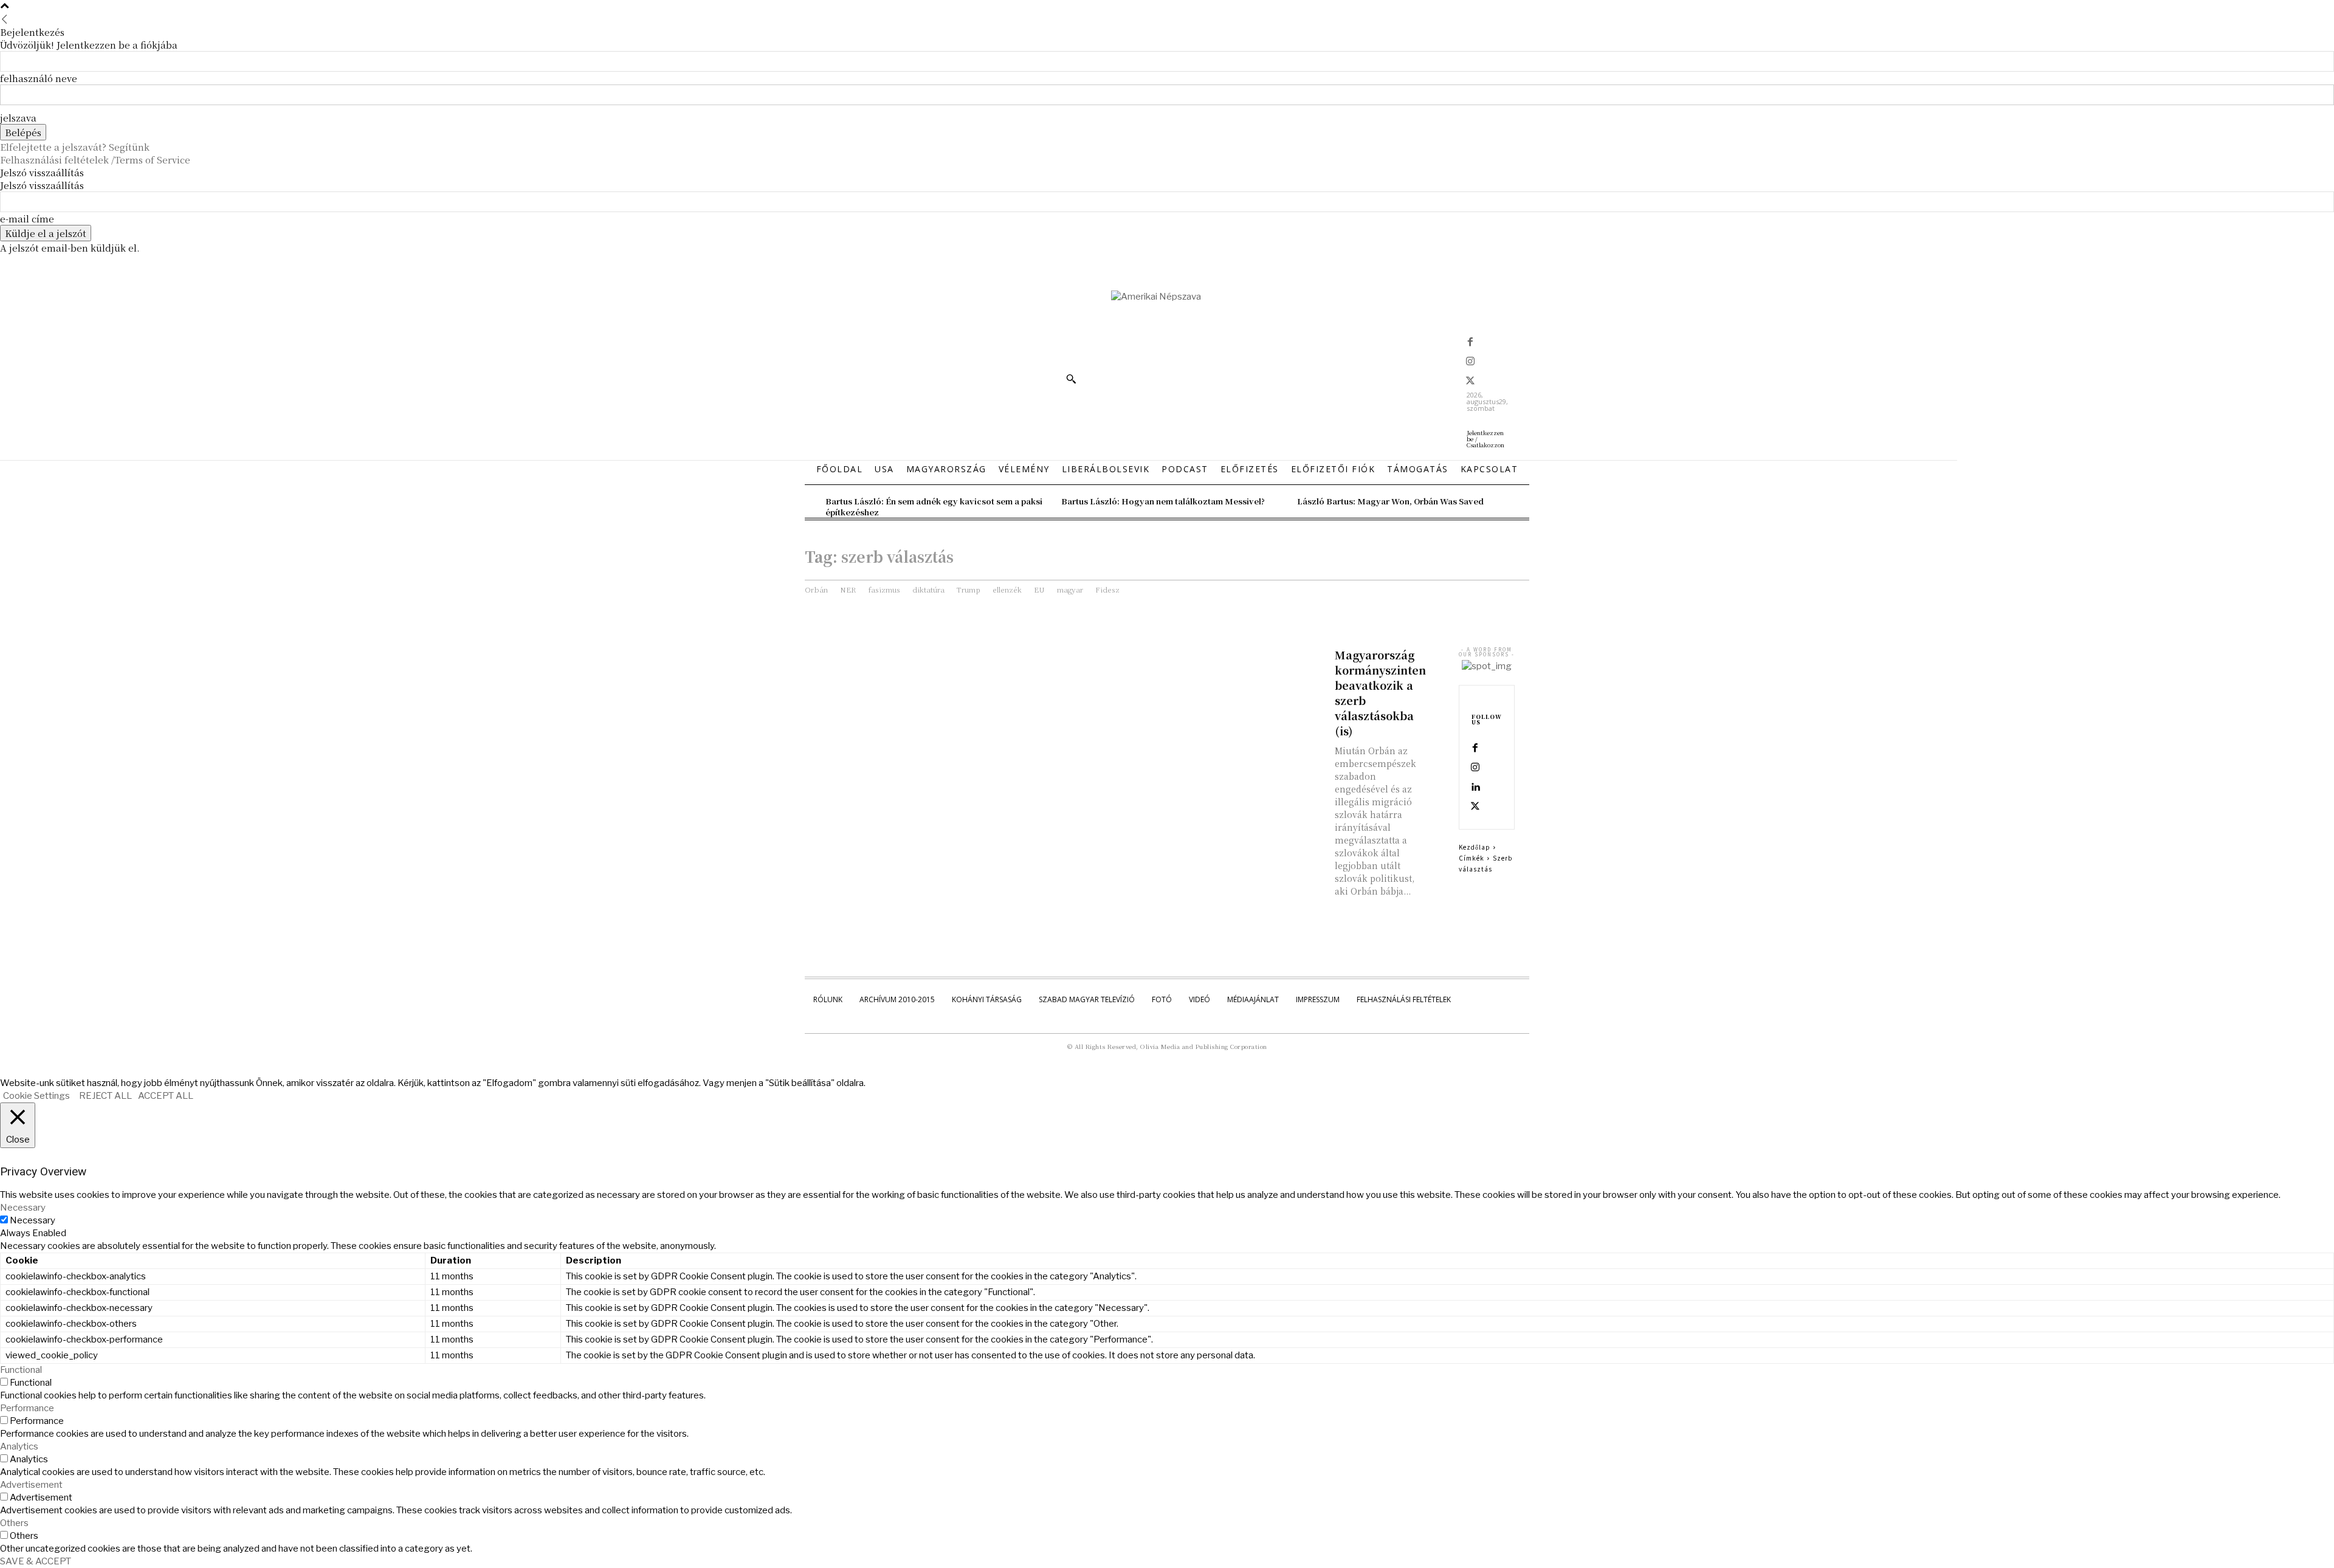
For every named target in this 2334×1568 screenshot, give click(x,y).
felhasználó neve (39, 78)
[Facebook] (1470, 343)
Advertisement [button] (31, 1485)
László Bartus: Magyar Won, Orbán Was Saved (1390, 501)
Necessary (33, 1220)
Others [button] (14, 1523)
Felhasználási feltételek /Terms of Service (95, 160)
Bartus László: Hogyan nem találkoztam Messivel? (1163, 501)
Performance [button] (27, 1408)
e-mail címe (27, 218)
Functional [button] (21, 1370)
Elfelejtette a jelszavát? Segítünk (75, 147)
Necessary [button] (23, 1208)
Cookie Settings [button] (36, 1096)
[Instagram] (1470, 362)
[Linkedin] (1475, 788)
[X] (1470, 382)
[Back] (5, 19)
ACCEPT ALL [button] (166, 1096)
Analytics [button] (19, 1446)
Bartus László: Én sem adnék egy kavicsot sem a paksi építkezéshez (934, 507)
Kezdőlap (1475, 847)
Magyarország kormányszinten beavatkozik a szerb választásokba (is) (1380, 693)
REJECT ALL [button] (105, 1096)
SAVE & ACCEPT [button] (36, 1561)
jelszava (18, 118)
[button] (1071, 379)
